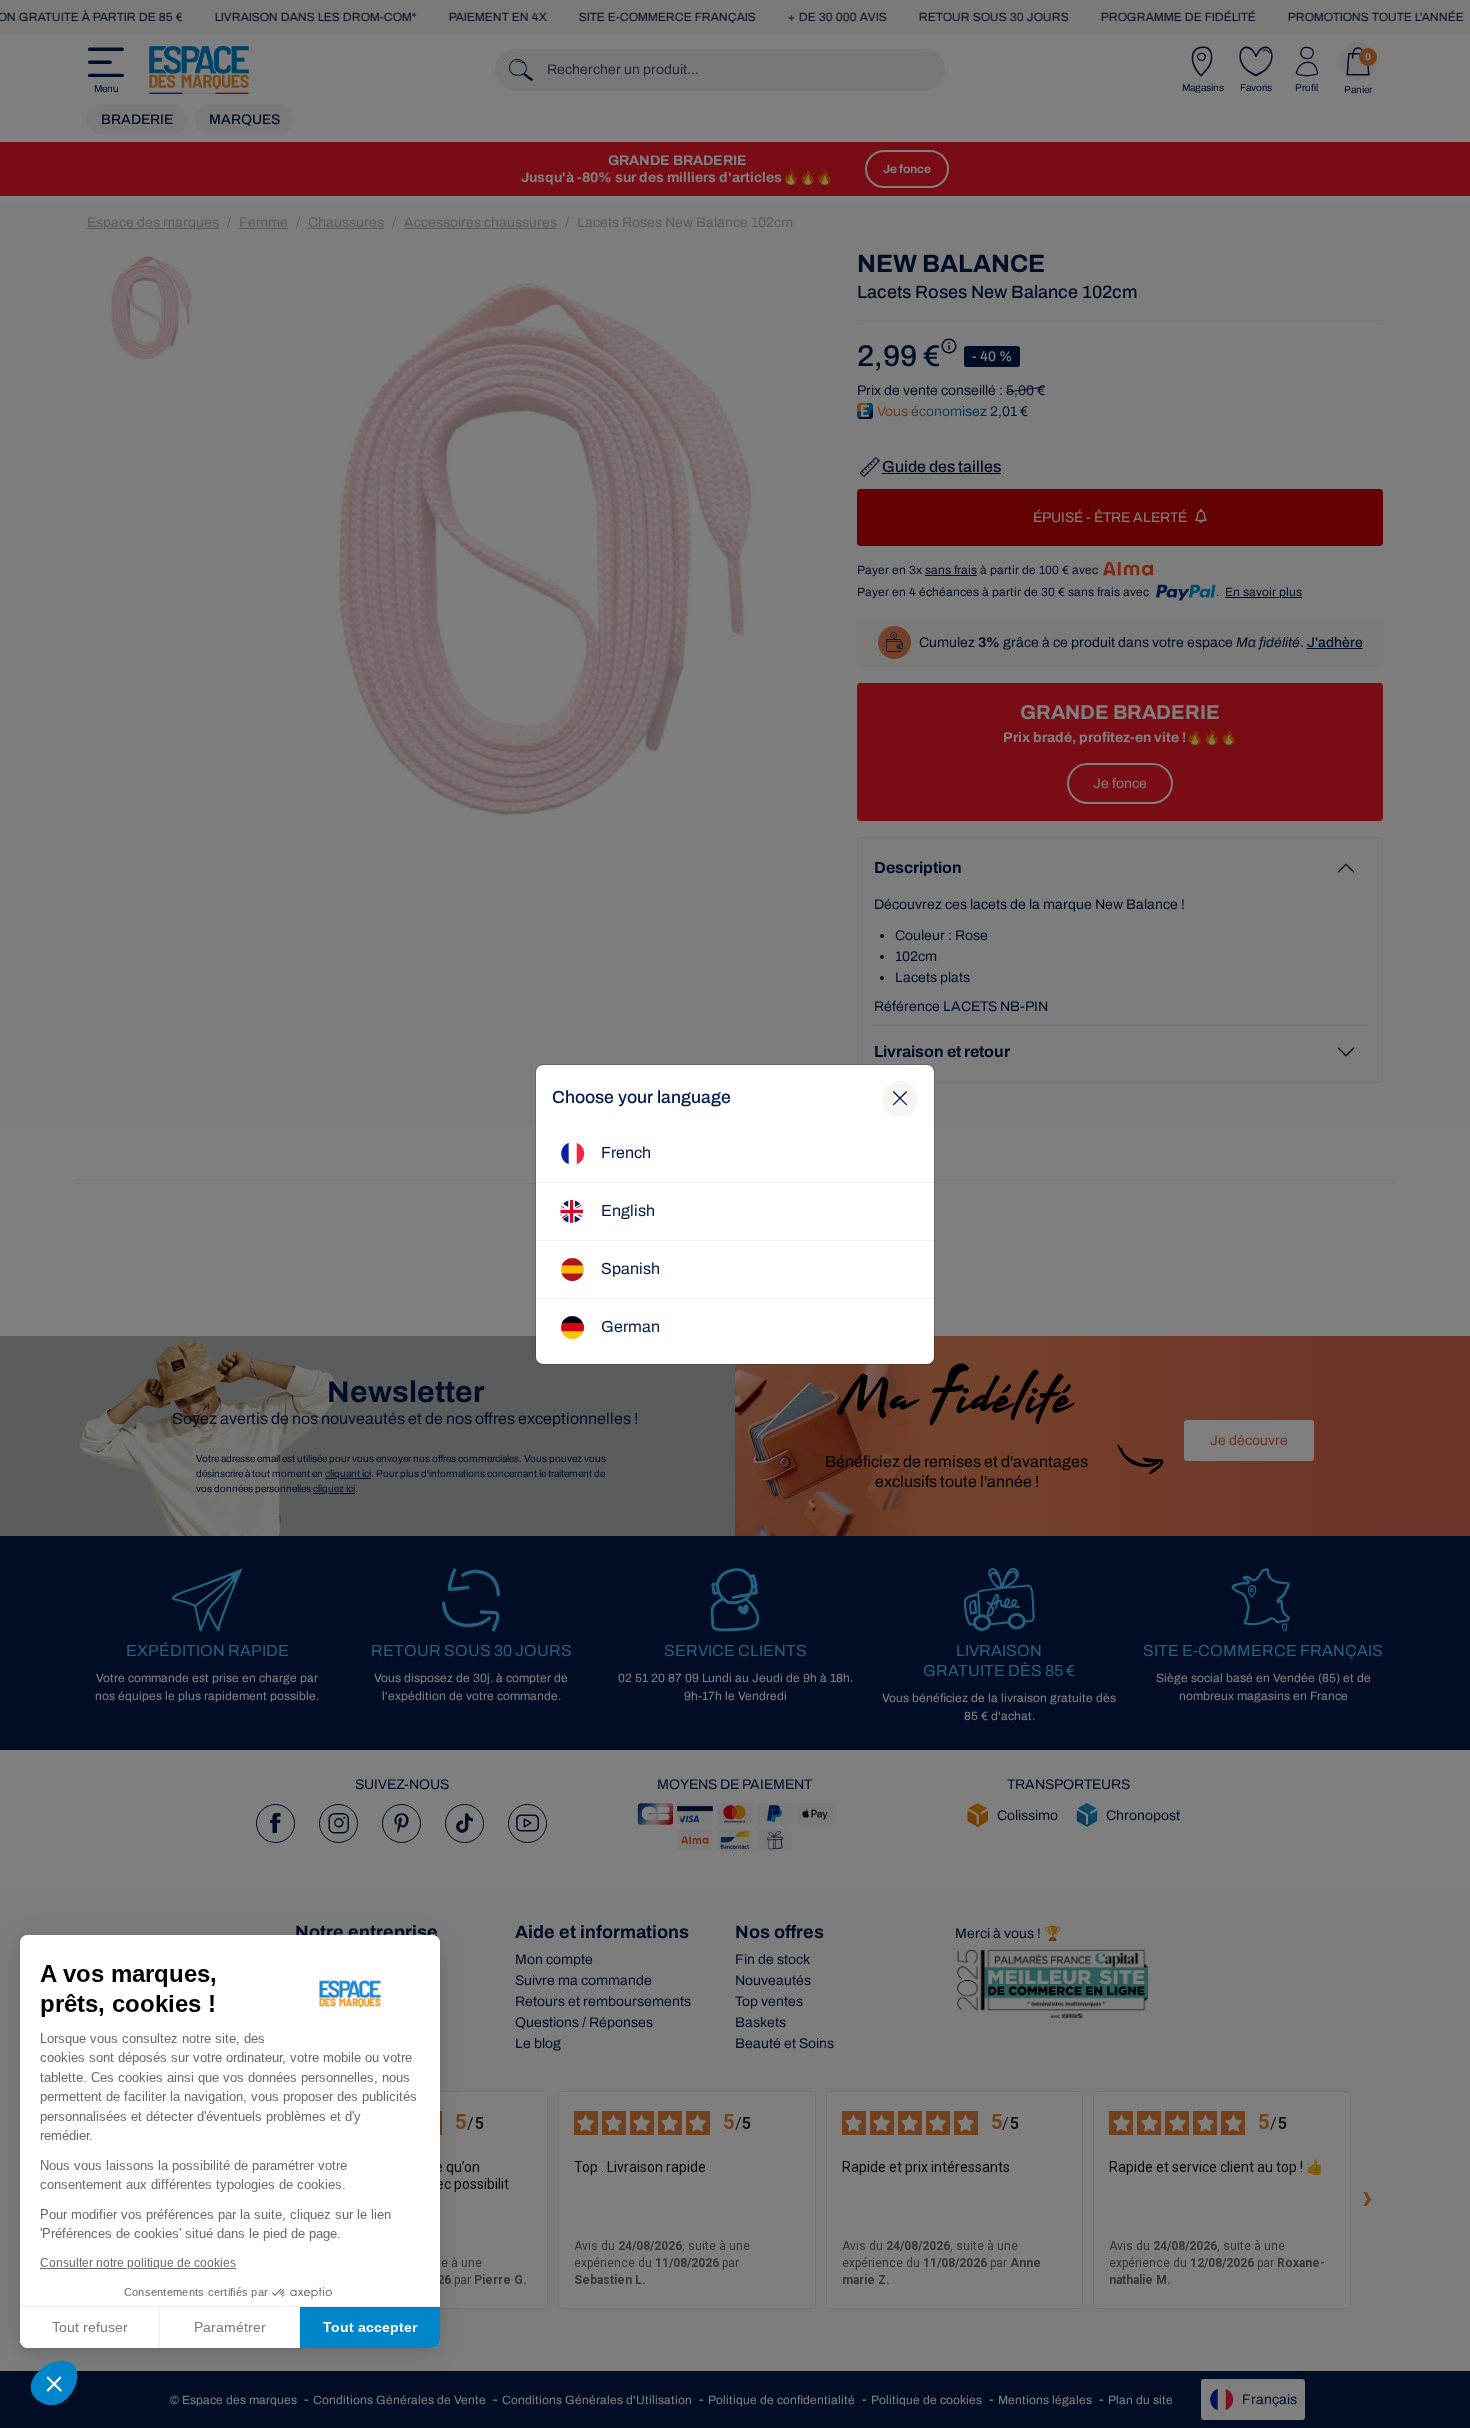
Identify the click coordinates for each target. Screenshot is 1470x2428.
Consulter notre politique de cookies (138, 2263)
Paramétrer (230, 2327)
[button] (54, 2383)
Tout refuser (90, 2327)
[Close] (900, 1099)
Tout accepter (370, 2327)
